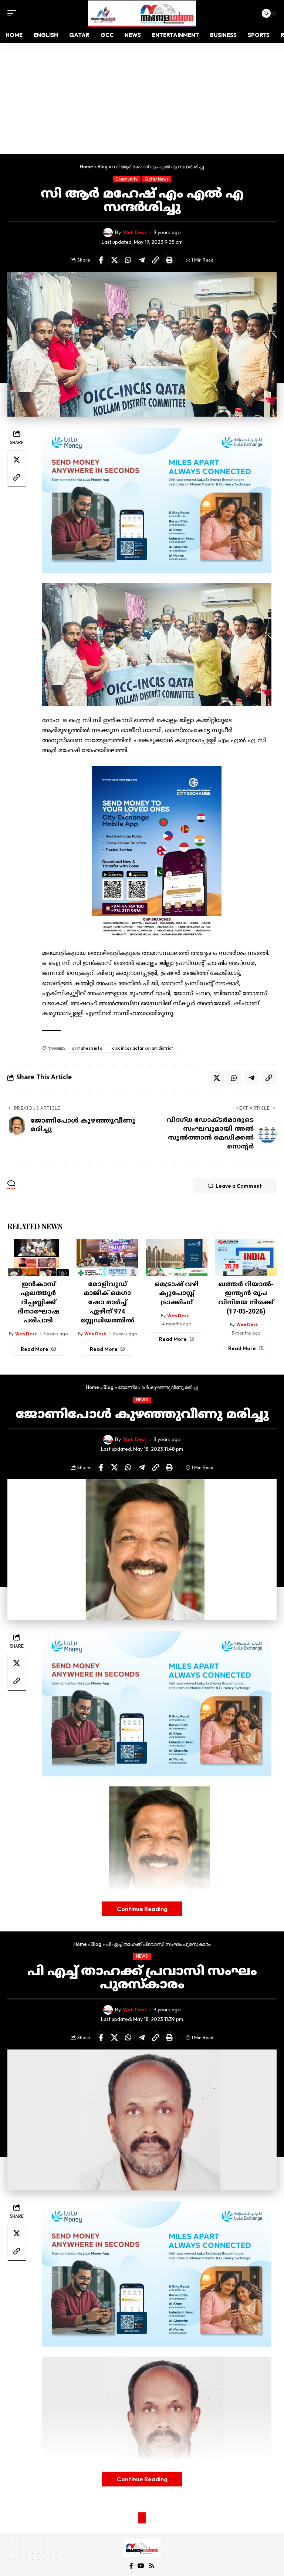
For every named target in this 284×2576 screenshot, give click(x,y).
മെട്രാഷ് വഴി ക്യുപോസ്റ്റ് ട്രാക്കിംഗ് (177, 1294)
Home (87, 167)
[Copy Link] (156, 260)
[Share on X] (115, 260)
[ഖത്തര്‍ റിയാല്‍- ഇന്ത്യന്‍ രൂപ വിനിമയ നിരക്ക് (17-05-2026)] (246, 1257)
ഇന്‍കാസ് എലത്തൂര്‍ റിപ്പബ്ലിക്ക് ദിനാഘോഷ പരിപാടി (38, 1303)
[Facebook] (131, 2566)
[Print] (169, 260)
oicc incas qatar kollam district (143, 1048)
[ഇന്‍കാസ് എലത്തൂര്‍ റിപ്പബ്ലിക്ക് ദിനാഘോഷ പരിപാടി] (38, 1257)
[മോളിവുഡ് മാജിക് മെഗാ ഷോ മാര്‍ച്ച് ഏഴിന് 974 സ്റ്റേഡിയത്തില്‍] (107, 1257)
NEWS (142, 1400)
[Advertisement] (142, 98)
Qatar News (157, 179)
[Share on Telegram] (142, 260)
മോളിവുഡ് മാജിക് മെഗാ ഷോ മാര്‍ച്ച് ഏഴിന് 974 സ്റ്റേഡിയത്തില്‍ (107, 1303)
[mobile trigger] (14, 13)
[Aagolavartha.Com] (142, 14)
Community (126, 179)
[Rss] (152, 2566)
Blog (103, 167)
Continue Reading (142, 1909)
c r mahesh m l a (87, 1048)
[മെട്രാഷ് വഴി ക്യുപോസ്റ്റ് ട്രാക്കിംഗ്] (177, 1257)
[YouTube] (141, 2566)
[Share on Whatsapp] (128, 260)
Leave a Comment (239, 1186)
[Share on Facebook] (101, 260)
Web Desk (135, 232)
